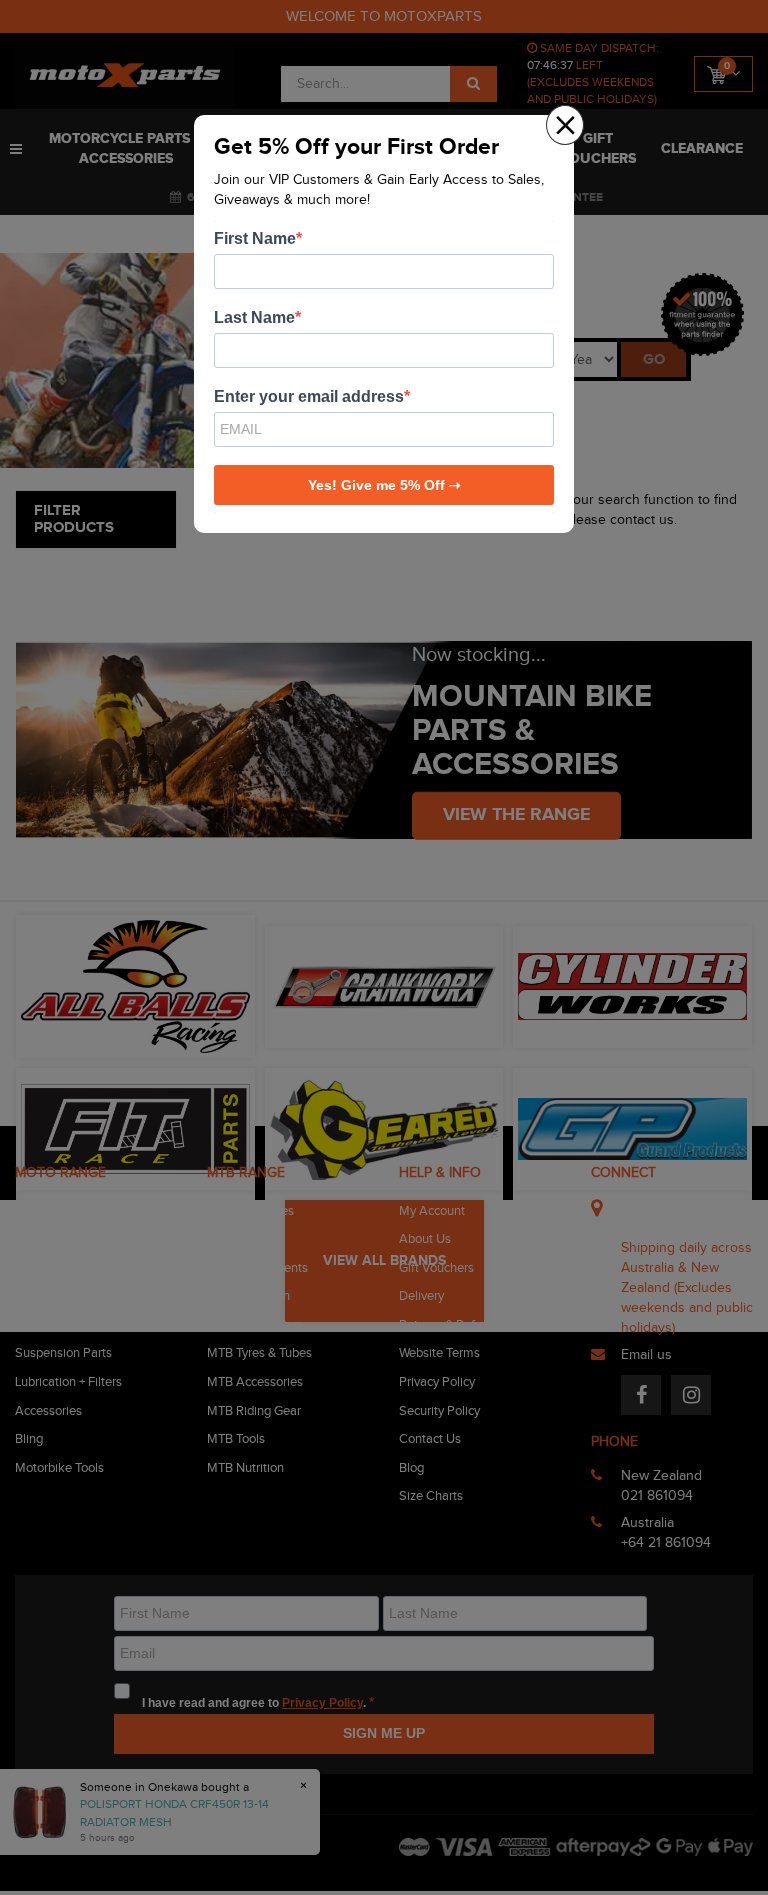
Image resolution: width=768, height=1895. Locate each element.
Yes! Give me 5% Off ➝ (384, 485)
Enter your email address (309, 396)
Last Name (254, 317)
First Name (255, 238)
